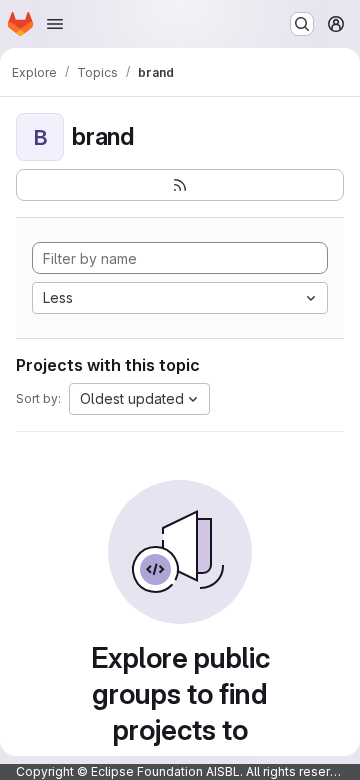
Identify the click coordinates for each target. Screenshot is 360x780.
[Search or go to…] (302, 24)
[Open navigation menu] (55, 24)
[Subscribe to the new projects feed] (180, 185)
